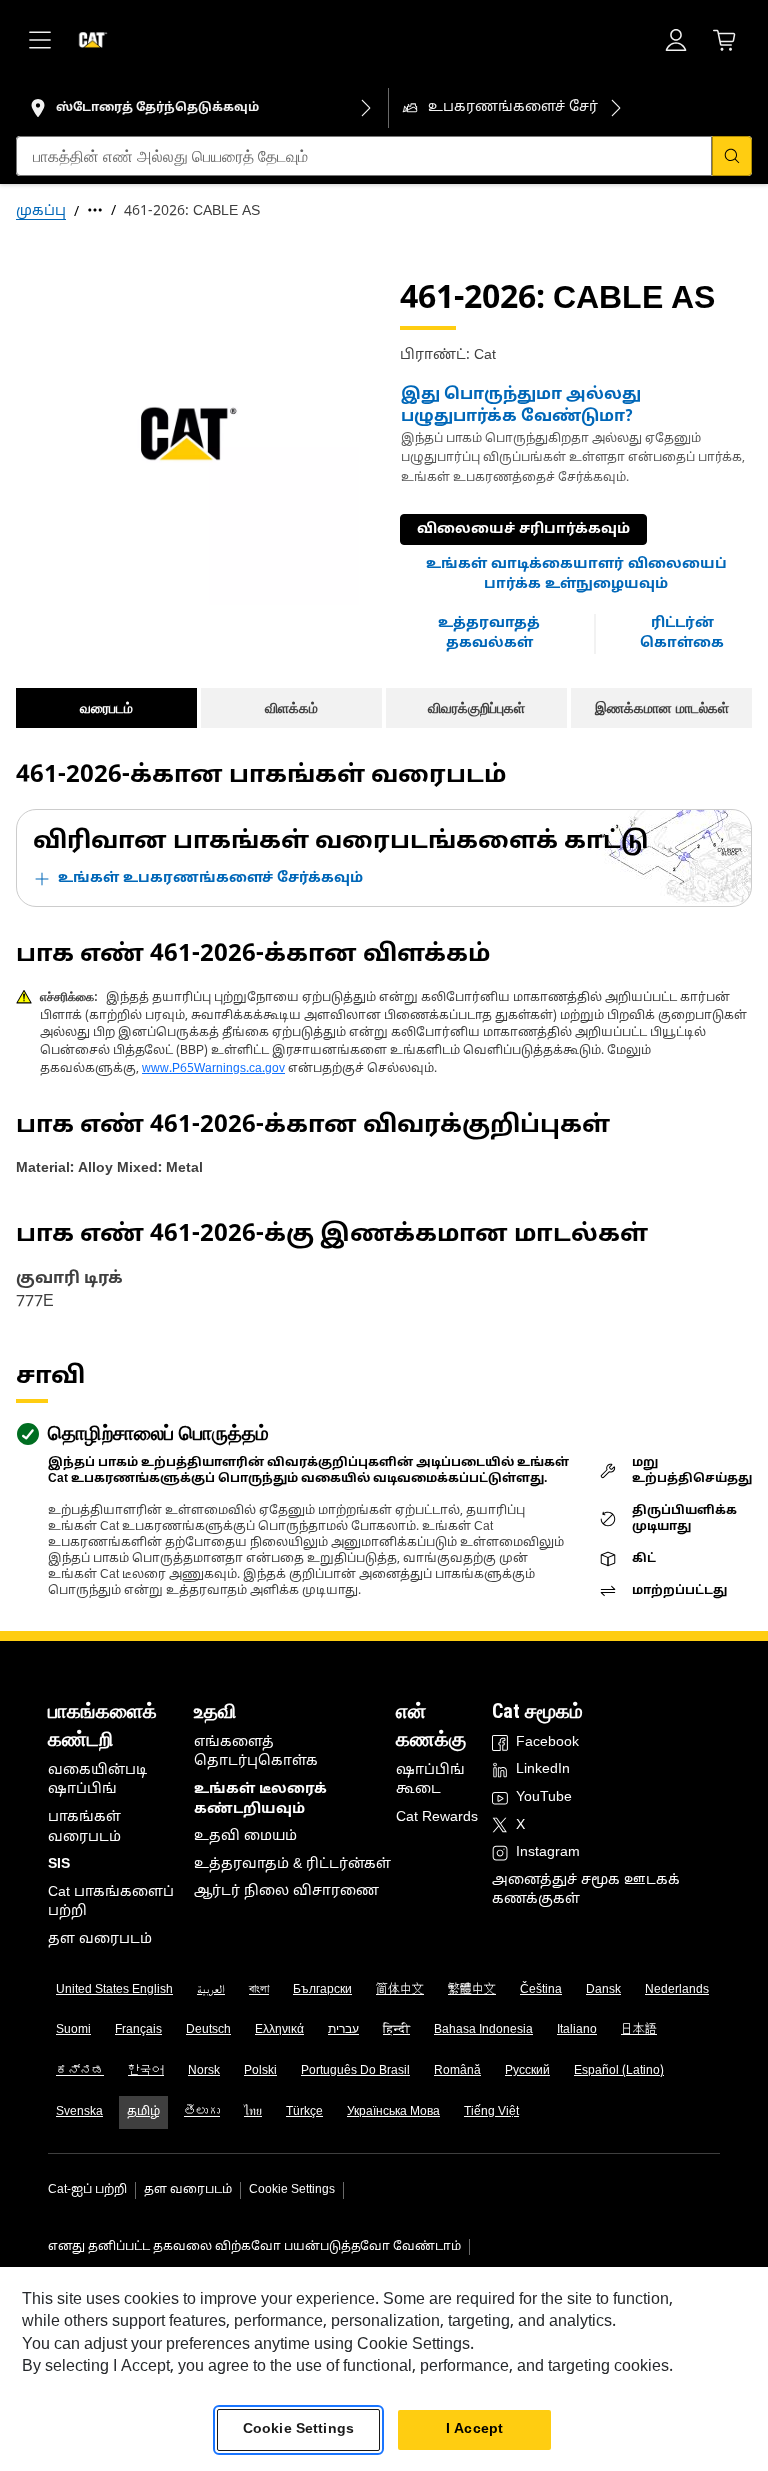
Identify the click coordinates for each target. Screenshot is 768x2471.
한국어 (146, 2071)
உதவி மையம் (245, 1836)
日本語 (639, 2030)
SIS (59, 1864)
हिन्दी (396, 2030)
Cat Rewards (437, 1817)
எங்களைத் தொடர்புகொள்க (256, 1752)
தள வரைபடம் (100, 1939)
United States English (114, 1990)
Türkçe (304, 2112)
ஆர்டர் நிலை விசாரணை (286, 1891)
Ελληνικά (279, 2030)
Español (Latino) (619, 2071)
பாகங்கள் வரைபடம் (84, 1827)
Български (322, 1990)
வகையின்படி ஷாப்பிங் (97, 1780)
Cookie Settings (292, 2190)
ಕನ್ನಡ (80, 2071)
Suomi (73, 2030)
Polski (260, 2071)
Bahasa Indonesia (483, 2030)
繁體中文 (472, 1990)
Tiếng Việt (491, 2112)
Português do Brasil (355, 2071)
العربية (211, 1990)
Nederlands (677, 1990)
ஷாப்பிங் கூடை (430, 1780)
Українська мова (393, 2112)
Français (138, 2030)
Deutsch (208, 2030)
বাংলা (259, 1990)
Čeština (541, 1990)
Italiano (577, 2030)
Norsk (204, 2071)
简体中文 (400, 1990)
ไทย (253, 2112)
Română (457, 2071)
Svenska (79, 2112)
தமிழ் (143, 2112)
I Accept (474, 2429)
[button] (576, 574)
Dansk (603, 1990)
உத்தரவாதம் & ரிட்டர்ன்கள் (292, 1864)
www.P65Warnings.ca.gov (213, 1069)
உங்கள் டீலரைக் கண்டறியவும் (260, 1799)
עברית (343, 2030)
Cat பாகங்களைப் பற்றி (111, 1902)
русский (527, 2071)
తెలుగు (202, 2112)
